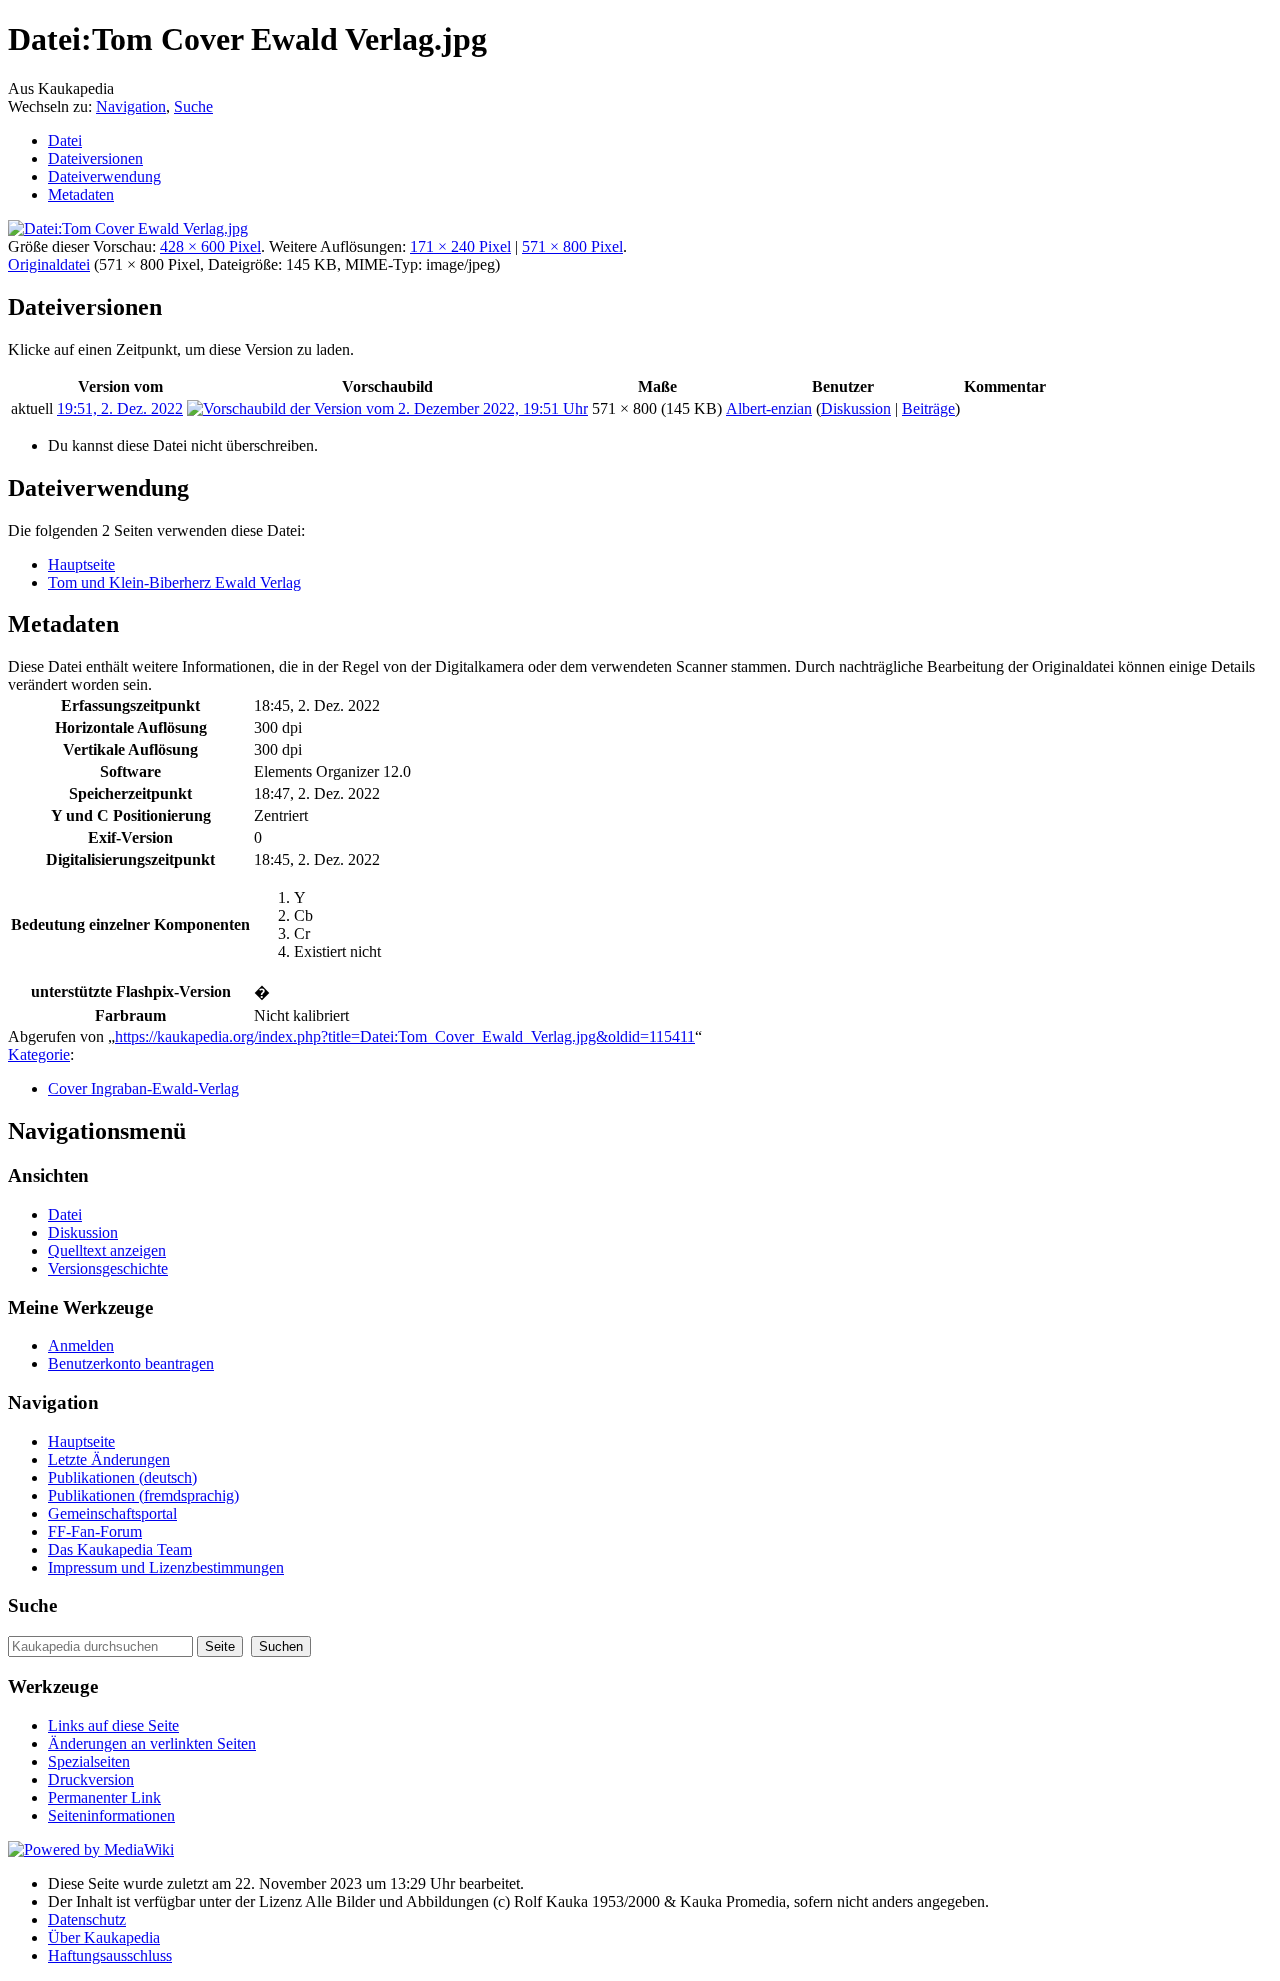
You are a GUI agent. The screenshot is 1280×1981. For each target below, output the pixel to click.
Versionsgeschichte (108, 1268)
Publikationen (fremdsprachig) (143, 1495)
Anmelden (81, 1345)
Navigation (131, 106)
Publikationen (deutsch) (122, 1477)
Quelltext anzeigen (107, 1250)
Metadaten (81, 194)
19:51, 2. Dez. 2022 (120, 408)
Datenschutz (87, 1919)
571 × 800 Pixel (572, 246)
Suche (193, 106)
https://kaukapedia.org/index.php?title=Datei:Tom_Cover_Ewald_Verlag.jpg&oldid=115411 (405, 1036)
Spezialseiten (89, 1761)
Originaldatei (49, 264)
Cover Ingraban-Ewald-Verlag (143, 1088)
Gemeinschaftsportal (112, 1513)
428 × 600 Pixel (210, 246)
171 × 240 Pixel (460, 246)
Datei (65, 140)
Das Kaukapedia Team (120, 1549)
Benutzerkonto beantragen (131, 1363)
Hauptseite (81, 564)
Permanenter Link (104, 1797)
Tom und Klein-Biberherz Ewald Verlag (174, 582)
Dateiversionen (95, 158)
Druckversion (91, 1779)
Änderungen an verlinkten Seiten (152, 1743)
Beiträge (928, 408)
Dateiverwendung (104, 176)
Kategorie (39, 1054)
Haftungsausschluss (110, 1955)
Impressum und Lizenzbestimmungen (166, 1567)
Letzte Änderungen (109, 1459)
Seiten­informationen (111, 1815)
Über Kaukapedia (104, 1937)
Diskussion (856, 408)
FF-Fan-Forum (95, 1531)
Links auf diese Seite (113, 1725)
